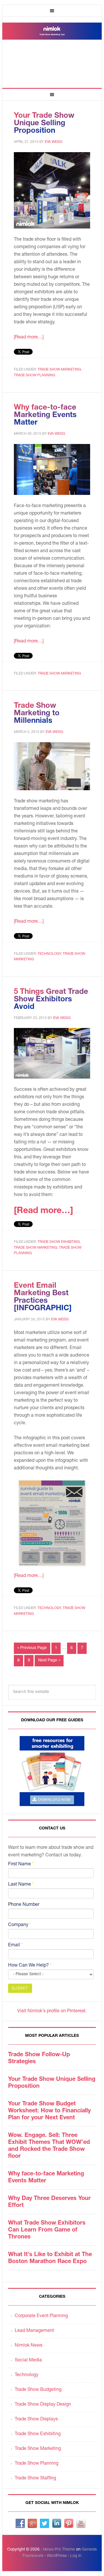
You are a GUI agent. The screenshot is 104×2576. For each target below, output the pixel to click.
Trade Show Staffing (35, 2479)
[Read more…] (29, 338)
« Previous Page (32, 1648)
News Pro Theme (59, 2550)
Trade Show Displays (36, 2420)
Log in (76, 2556)
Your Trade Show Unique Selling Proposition (44, 124)
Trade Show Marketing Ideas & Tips (52, 50)
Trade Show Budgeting (38, 2390)
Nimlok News (29, 2346)
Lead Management (34, 2331)
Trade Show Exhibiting (59, 1242)
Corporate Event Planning (41, 2316)
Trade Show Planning (35, 375)
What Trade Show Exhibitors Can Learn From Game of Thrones (47, 2230)
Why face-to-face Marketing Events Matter (45, 415)
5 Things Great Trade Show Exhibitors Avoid (51, 1000)
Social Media (28, 2361)
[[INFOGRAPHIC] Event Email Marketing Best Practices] (52, 1523)
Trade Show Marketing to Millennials (37, 714)
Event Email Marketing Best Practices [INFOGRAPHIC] (43, 1297)
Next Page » (49, 1661)
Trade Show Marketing (59, 370)
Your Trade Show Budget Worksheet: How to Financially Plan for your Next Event (49, 2111)
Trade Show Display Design (43, 2405)
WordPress (57, 2556)
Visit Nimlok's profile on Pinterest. (52, 2011)
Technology (49, 954)
